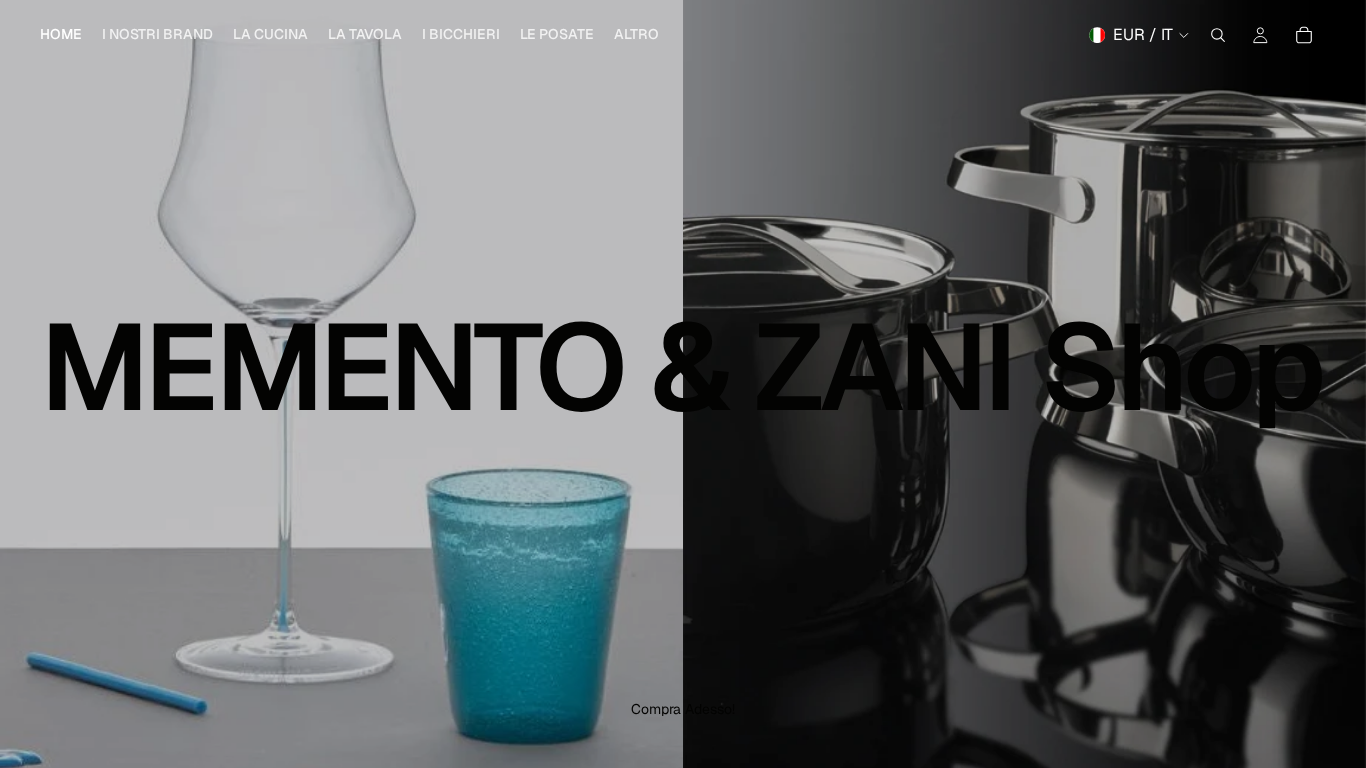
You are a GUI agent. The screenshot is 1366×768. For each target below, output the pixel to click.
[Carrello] (1304, 35)
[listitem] (636, 35)
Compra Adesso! (683, 709)
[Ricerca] (1218, 35)
